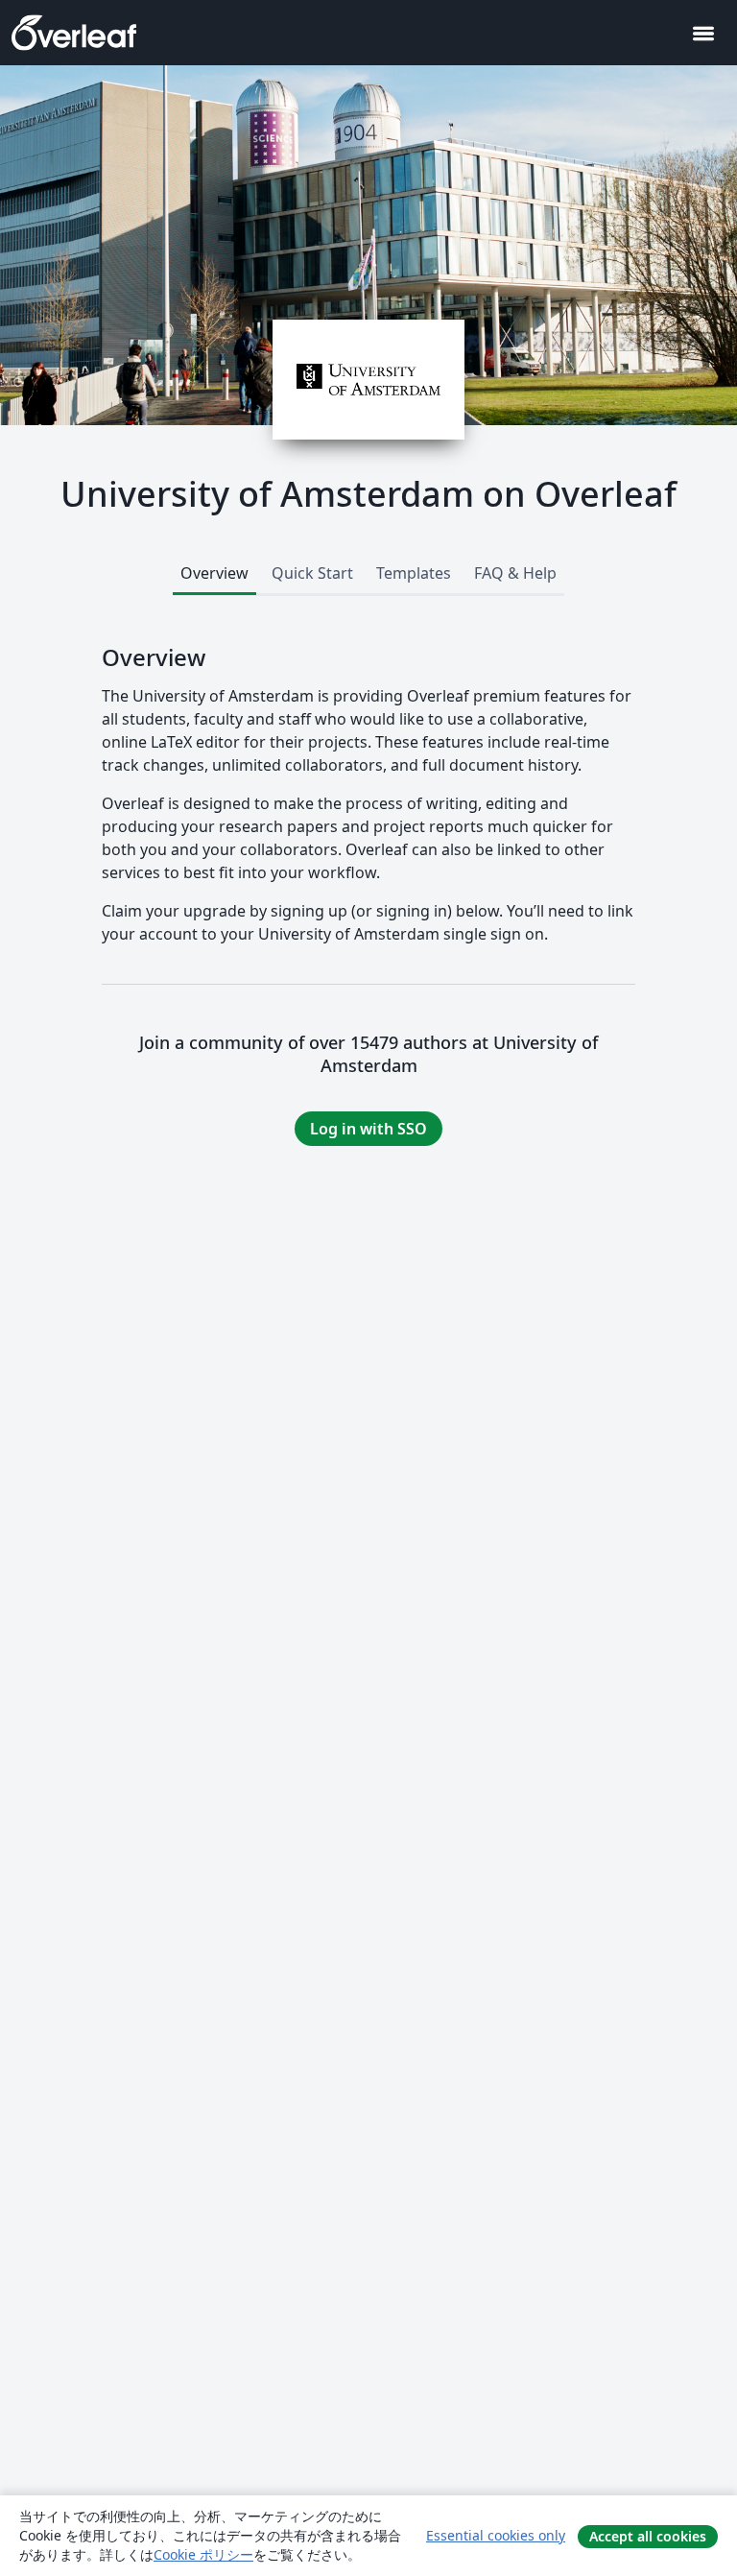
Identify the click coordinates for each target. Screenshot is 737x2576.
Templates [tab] (414, 573)
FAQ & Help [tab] (515, 573)
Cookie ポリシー (203, 2554)
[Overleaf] (74, 33)
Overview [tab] (214, 573)
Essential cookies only (496, 2535)
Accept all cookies (648, 2536)
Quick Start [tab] (312, 573)
